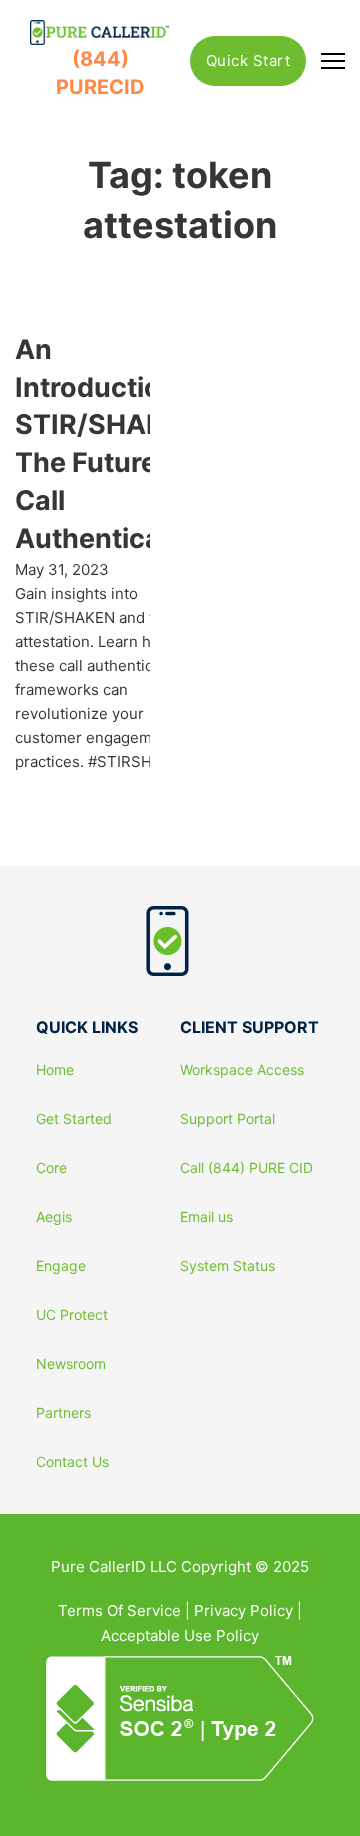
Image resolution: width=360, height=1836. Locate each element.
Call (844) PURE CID (246, 1168)
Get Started (74, 1119)
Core (51, 1168)
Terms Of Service (119, 1610)
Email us (206, 1217)
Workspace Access (242, 1070)
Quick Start (248, 60)
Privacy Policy (243, 1610)
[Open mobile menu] (333, 61)
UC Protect (72, 1315)
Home (55, 1070)
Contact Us (72, 1462)
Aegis (54, 1217)
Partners (63, 1413)
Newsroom (71, 1364)
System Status (227, 1266)
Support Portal (227, 1119)
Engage (61, 1266)
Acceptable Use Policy (180, 1635)
